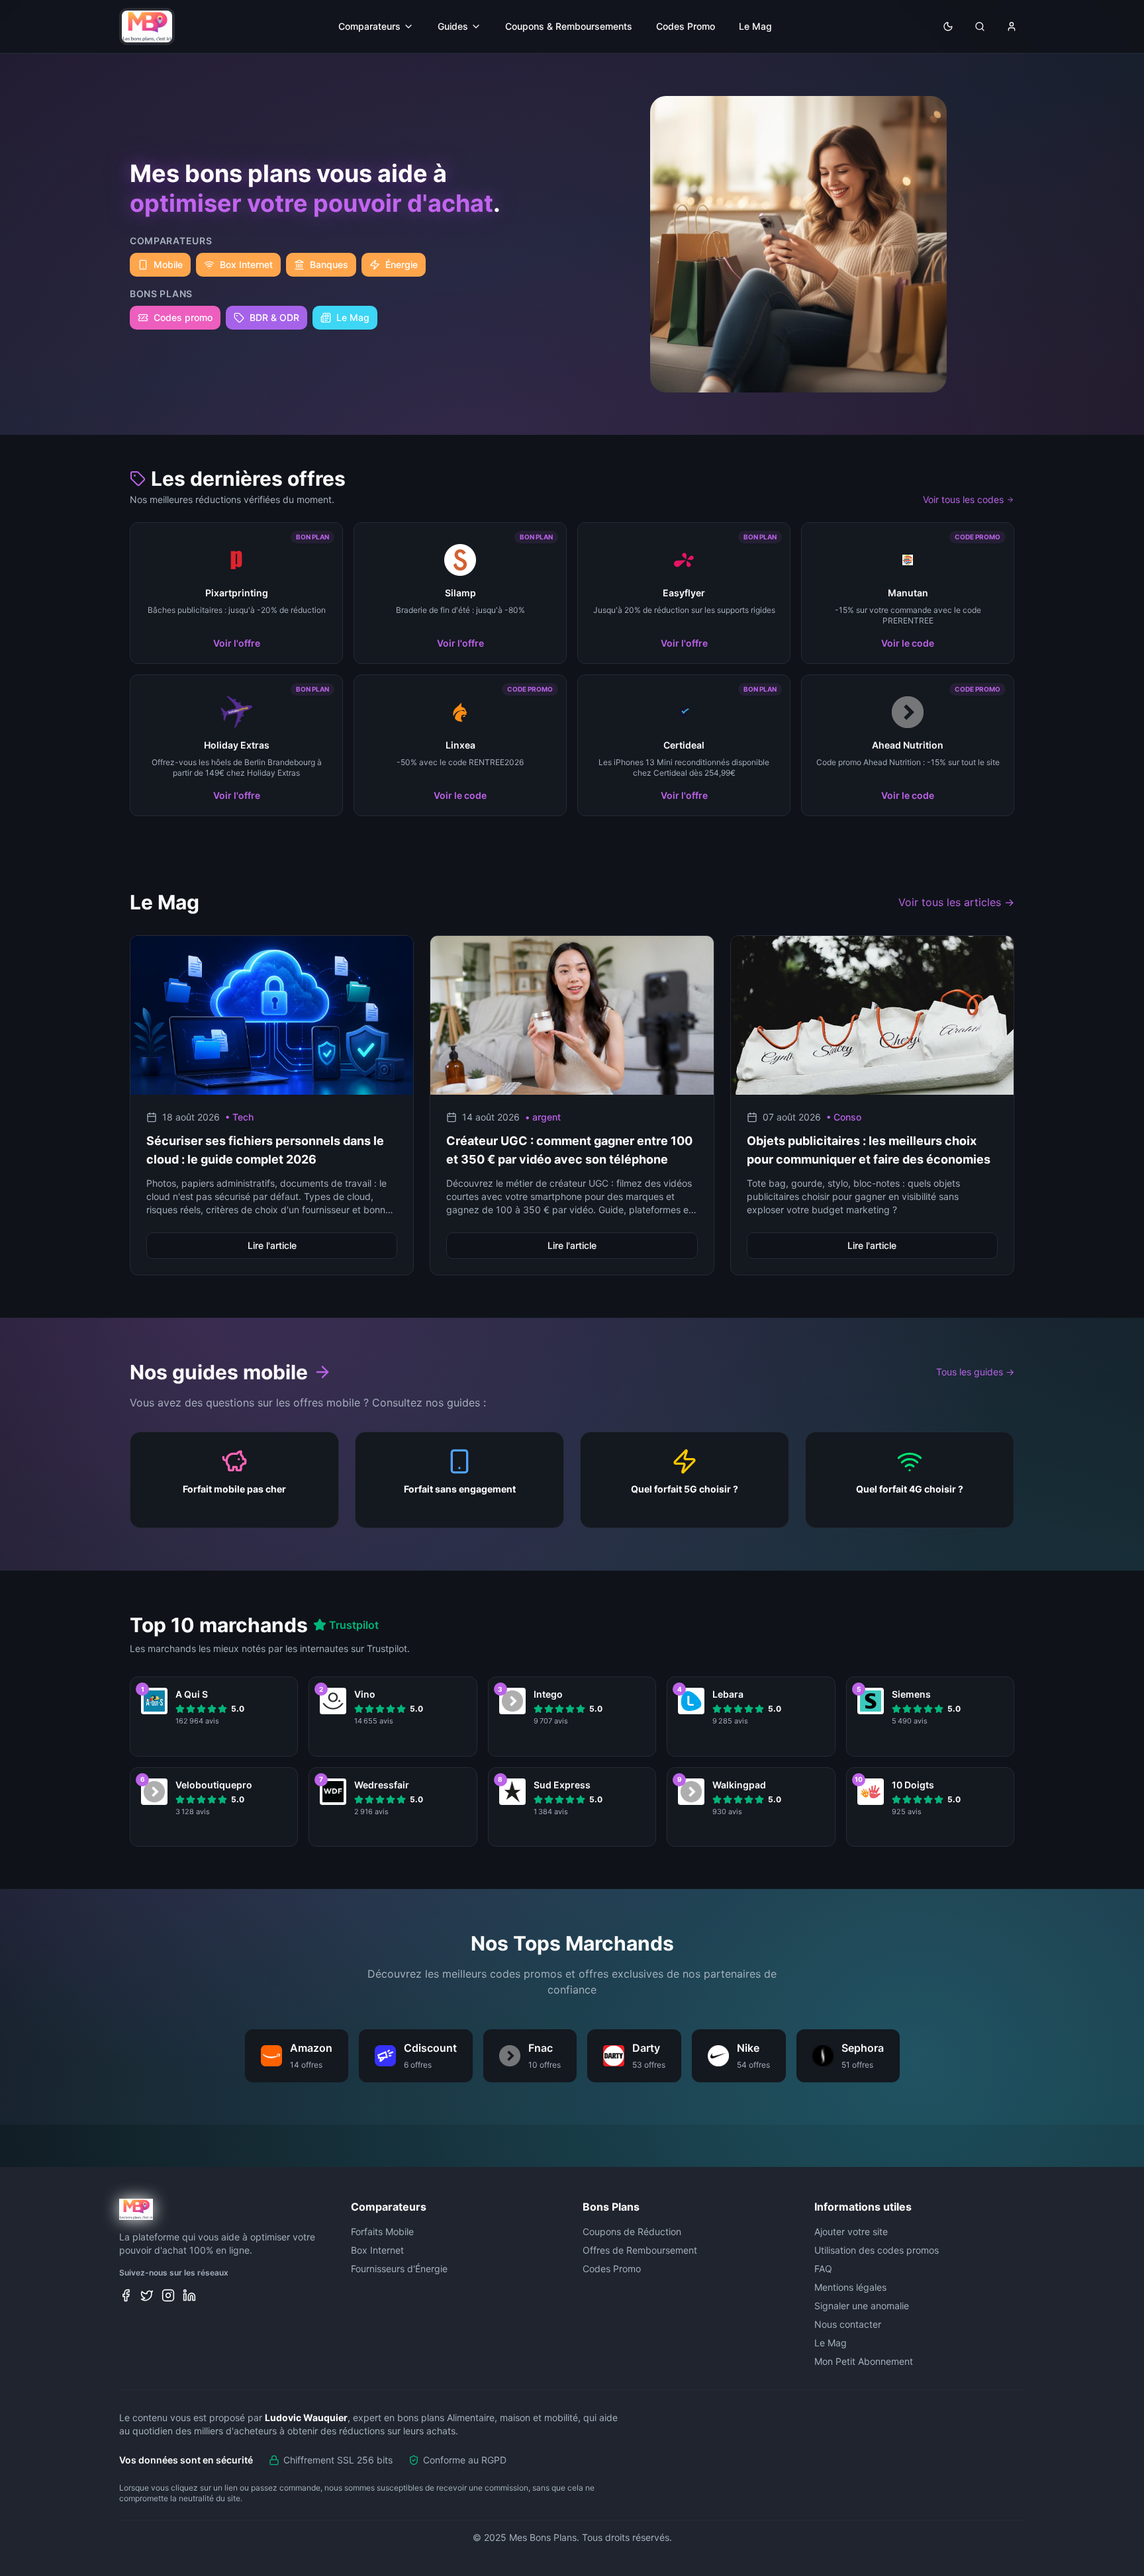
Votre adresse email (489, 1298)
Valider (572, 1358)
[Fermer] (701, 1179)
